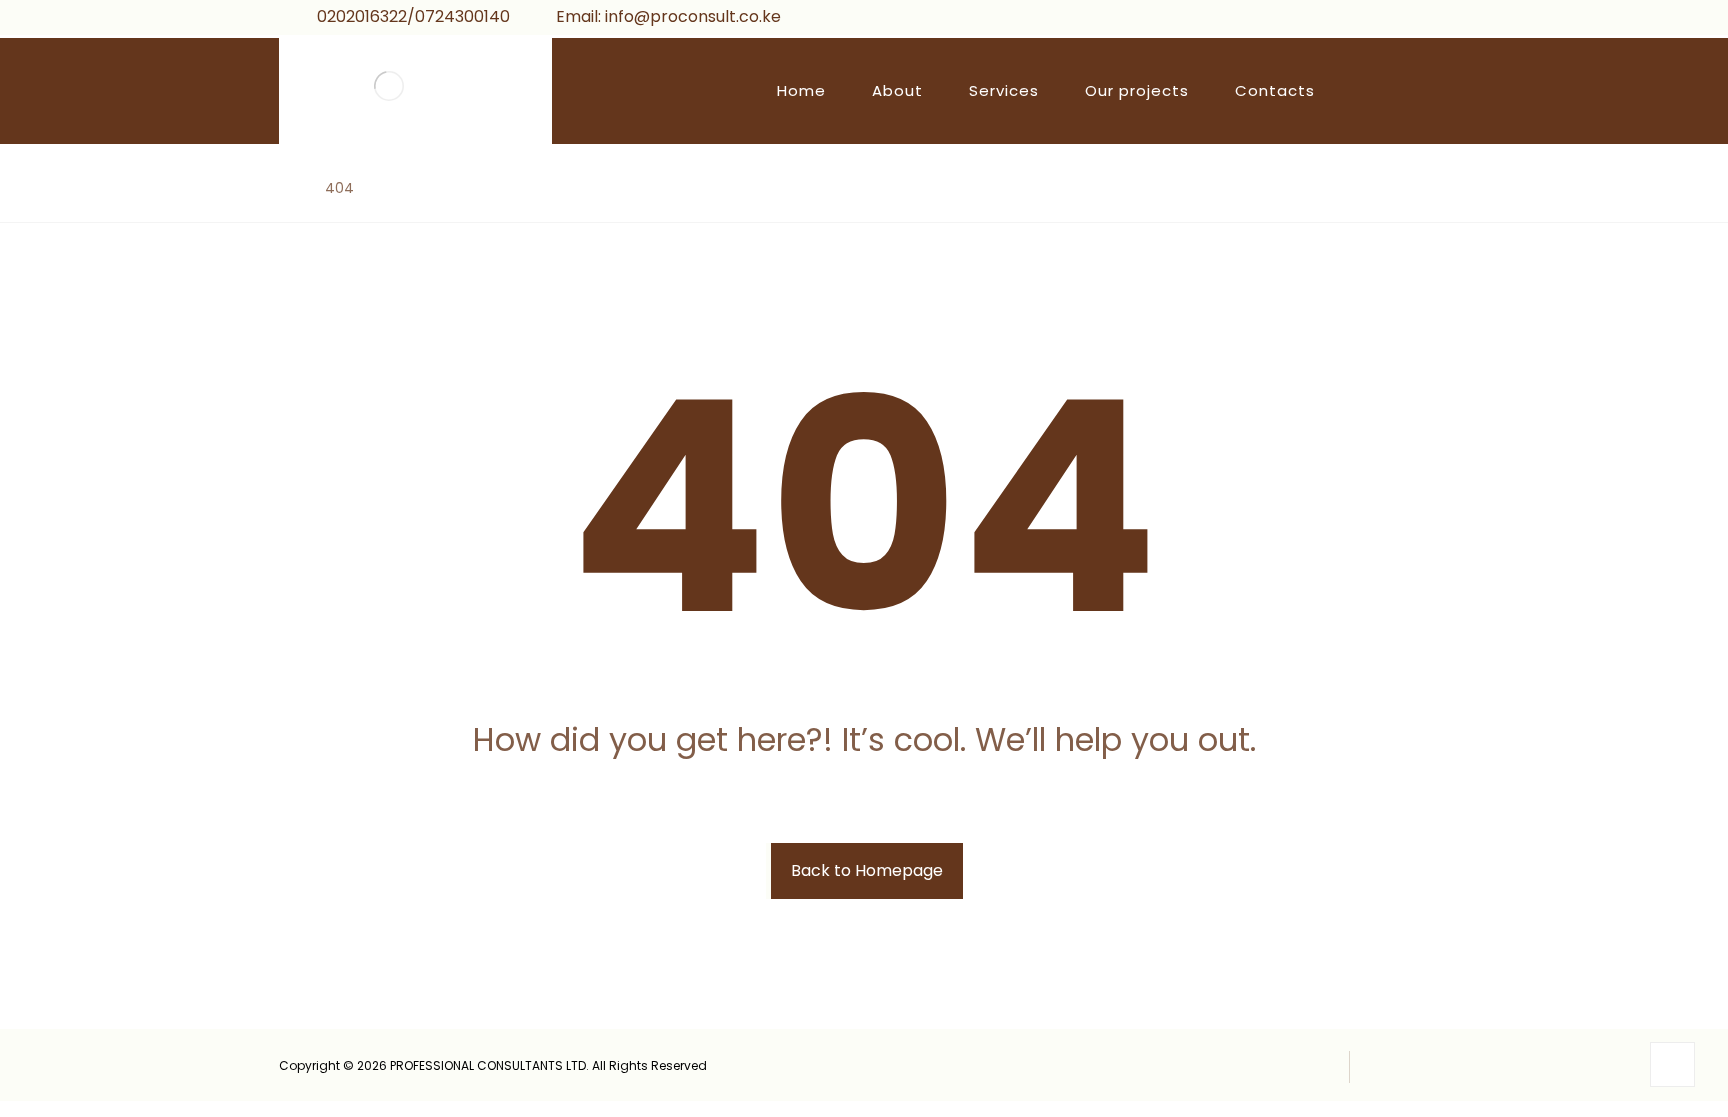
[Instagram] (1413, 20)
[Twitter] (1381, 20)
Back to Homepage (867, 870)
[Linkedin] (1445, 20)
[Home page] (284, 188)
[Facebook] (1349, 20)
